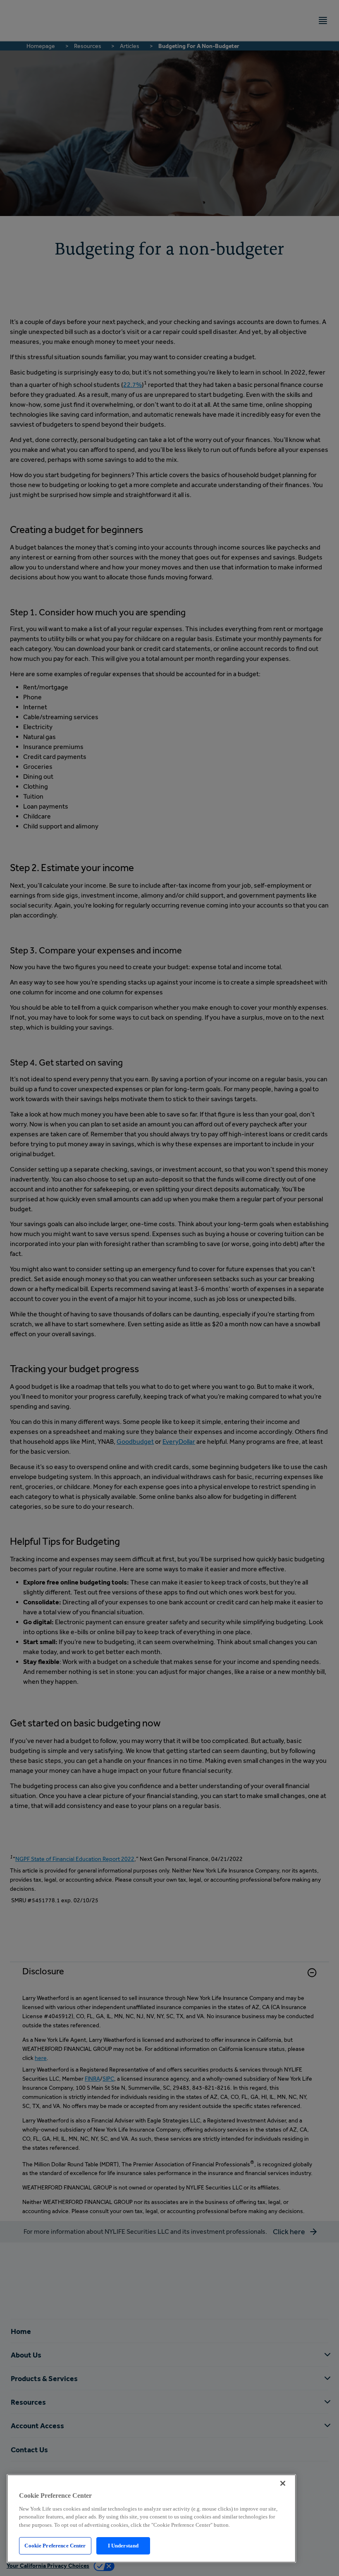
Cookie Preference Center (55, 2546)
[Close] (283, 2483)
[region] (151, 2518)
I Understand (123, 2546)
